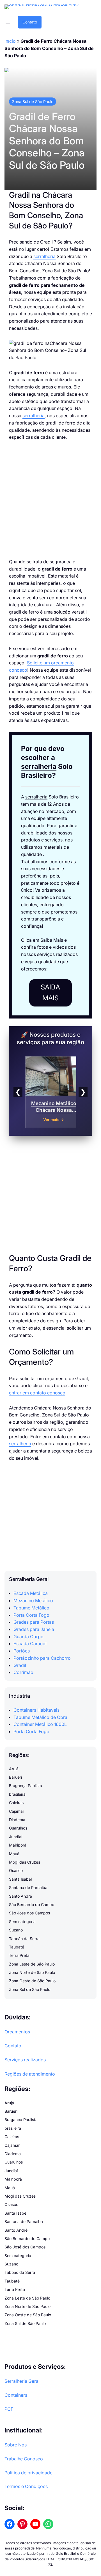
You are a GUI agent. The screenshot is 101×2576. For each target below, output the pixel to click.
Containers (16, 2395)
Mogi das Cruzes (25, 1862)
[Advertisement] (50, 500)
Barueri (15, 1777)
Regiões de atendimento (30, 2074)
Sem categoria (22, 1922)
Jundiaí (16, 1837)
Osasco (16, 1870)
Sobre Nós (16, 2445)
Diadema (17, 1820)
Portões (22, 1651)
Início (10, 41)
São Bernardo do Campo (32, 1904)
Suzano (16, 1930)
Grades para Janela (34, 1629)
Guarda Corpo (28, 1637)
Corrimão (23, 1672)
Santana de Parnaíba (28, 1887)
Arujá (14, 1769)
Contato (30, 22)
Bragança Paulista (26, 1786)
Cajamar (17, 1811)
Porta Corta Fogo (31, 1615)
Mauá (14, 1854)
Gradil (20, 1665)
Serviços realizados (25, 2060)
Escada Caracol (30, 1644)
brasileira (17, 1794)
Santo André (20, 1896)
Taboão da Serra (24, 1939)
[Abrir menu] (8, 22)
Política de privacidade (28, 2473)
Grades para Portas (34, 1622)
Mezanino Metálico (33, 1601)
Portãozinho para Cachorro (42, 1658)
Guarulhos (18, 1828)
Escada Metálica (31, 1593)
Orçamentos (17, 2032)
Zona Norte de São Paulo (32, 1972)
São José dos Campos (29, 1913)
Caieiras (16, 1803)
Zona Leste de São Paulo (32, 1964)
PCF (9, 2409)
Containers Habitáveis (36, 1710)
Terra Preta (19, 1955)
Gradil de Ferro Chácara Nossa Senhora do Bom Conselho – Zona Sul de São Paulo (47, 141)
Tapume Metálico (31, 1608)
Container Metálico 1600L (40, 1724)
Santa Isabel (20, 1879)
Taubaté (17, 1947)
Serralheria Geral (22, 2381)
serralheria (44, 256)
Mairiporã (18, 1845)
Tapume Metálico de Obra (40, 1717)
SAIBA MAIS (50, 993)
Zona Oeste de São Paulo (32, 1981)
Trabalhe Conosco (24, 2459)
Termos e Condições (26, 2486)
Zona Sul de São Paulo (33, 102)
